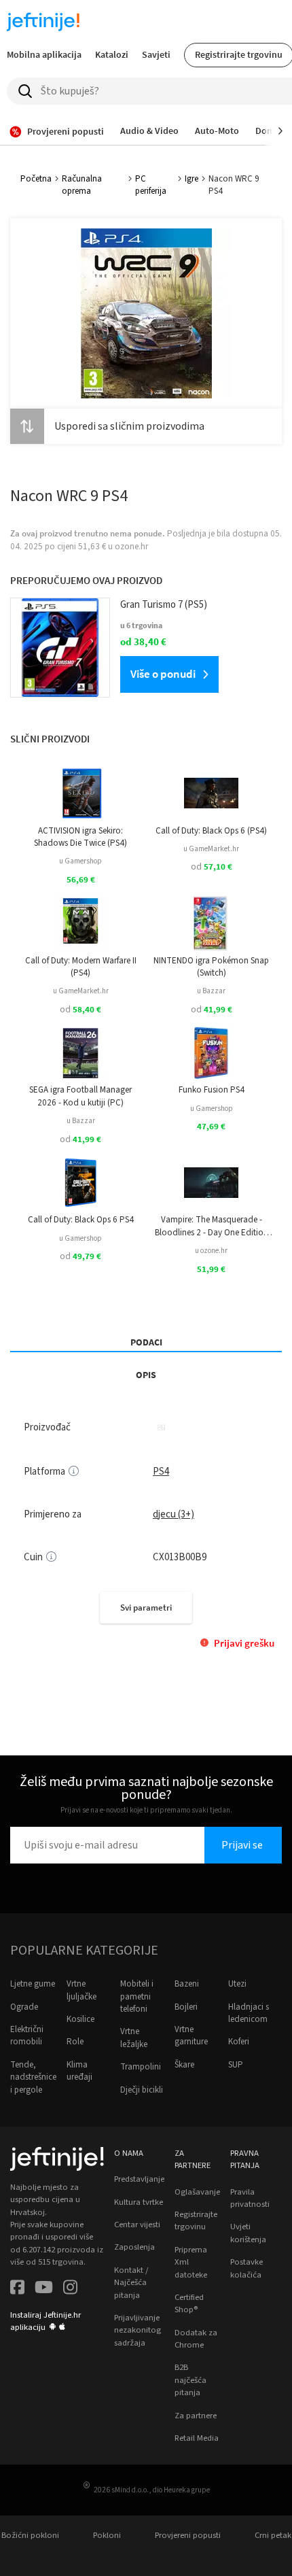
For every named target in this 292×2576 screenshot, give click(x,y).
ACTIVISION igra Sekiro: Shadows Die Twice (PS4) (80, 837)
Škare (184, 2065)
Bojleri (186, 2007)
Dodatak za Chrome (196, 2339)
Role (75, 2042)
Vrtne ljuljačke (81, 1990)
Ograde (24, 2007)
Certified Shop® (189, 2303)
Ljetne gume (33, 1984)
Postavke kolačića (247, 2268)
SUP (236, 2065)
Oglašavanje (197, 2192)
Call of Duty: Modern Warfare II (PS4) (81, 967)
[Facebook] (17, 2289)
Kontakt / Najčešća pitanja (131, 2283)
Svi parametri (146, 1608)
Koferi (239, 2042)
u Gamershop (80, 861)
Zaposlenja (134, 2247)
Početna (36, 179)
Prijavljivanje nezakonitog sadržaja (138, 2330)
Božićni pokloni (30, 2535)
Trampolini (141, 2067)
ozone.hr (131, 547)
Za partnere (196, 2416)
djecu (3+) (174, 1514)
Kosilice (80, 2019)
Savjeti (156, 54)
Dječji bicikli (142, 2090)
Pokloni (107, 2535)
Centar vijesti (137, 2225)
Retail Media (197, 2438)
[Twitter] (44, 2289)
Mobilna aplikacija (44, 54)
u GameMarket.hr (211, 849)
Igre (191, 179)
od (212, 867)
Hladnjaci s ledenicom (249, 2013)
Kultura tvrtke (139, 2202)
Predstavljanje (139, 2179)
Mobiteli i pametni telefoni (137, 1996)
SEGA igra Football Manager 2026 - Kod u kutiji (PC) (80, 1096)
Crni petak (273, 2535)
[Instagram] (70, 2289)
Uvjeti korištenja (248, 2233)
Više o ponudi (163, 674)
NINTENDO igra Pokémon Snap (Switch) (211, 967)
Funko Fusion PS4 (212, 1090)
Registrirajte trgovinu (196, 2220)
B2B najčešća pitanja (190, 2380)
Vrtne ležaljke (134, 2038)
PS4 (161, 1472)
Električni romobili (27, 2036)
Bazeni (187, 1984)
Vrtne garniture (191, 2036)
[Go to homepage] (43, 22)
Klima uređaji (79, 2071)
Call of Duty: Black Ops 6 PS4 (81, 1220)
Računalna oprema (82, 185)
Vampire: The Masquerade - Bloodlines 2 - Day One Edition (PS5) (212, 1226)
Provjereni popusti (188, 2535)
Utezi (237, 1984)
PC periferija (151, 185)
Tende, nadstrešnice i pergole (33, 2077)
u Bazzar (211, 991)
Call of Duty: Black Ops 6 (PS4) (211, 831)
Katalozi (112, 54)
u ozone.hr (211, 1251)
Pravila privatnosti (250, 2198)
